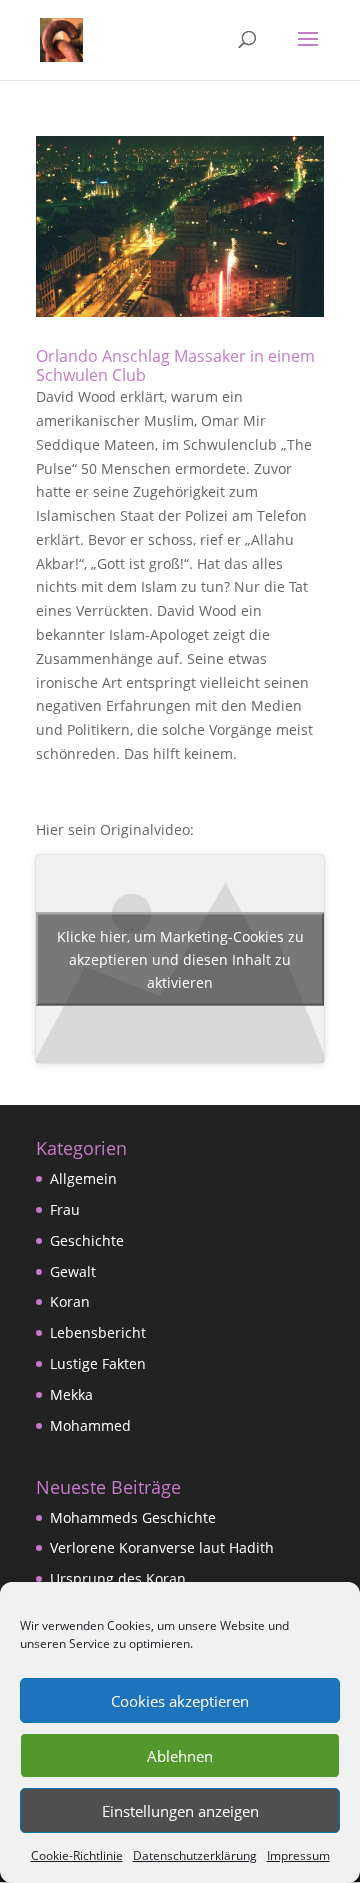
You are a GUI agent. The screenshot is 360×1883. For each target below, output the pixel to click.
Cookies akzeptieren (180, 1701)
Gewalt (73, 1271)
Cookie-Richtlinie (77, 1855)
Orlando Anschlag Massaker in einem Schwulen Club (175, 365)
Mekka (71, 1394)
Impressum (298, 1855)
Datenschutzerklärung (195, 1855)
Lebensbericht (98, 1332)
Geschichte (87, 1240)
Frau (65, 1209)
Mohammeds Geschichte (133, 1517)
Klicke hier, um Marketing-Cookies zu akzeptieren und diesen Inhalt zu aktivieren (180, 959)
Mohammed (90, 1425)
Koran (70, 1301)
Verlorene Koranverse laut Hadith (162, 1547)
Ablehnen (180, 1756)
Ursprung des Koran (118, 1578)
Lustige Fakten (98, 1363)
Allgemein (83, 1178)
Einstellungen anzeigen (180, 1811)
